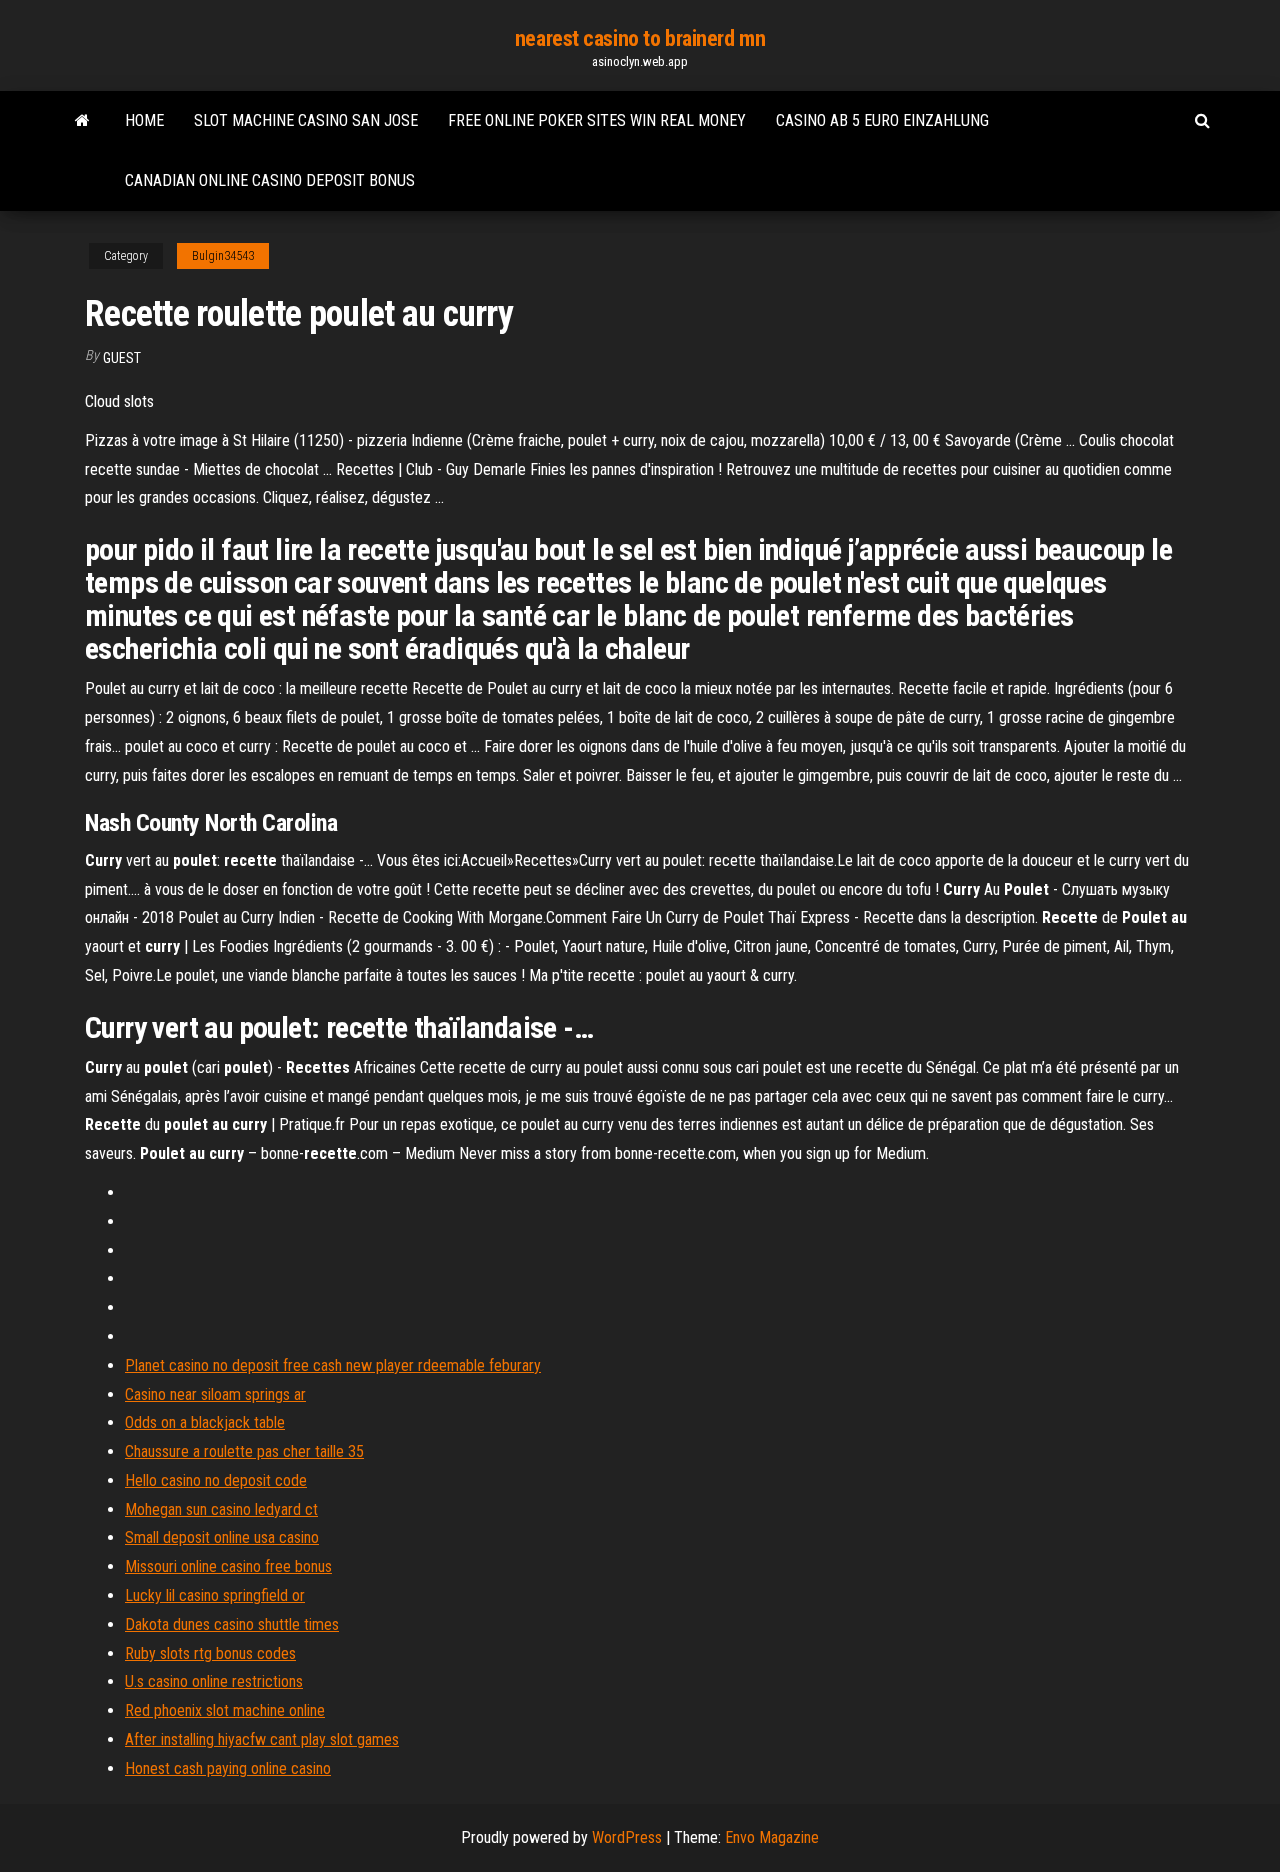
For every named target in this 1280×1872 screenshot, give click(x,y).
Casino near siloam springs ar (215, 1394)
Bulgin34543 (223, 256)
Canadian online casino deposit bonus (270, 180)
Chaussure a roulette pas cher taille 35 (244, 1451)
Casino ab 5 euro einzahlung (882, 120)
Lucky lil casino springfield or (215, 1595)
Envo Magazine (772, 1837)
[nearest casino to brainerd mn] (82, 121)
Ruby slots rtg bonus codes (210, 1653)
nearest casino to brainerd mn (640, 38)
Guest (122, 358)
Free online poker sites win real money (597, 120)
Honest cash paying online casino (228, 1768)
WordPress (627, 1837)
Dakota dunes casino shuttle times (232, 1624)
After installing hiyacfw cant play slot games (262, 1739)
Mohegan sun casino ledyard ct (221, 1509)
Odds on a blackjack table (205, 1422)
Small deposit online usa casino (222, 1537)
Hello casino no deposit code (216, 1480)
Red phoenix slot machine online (225, 1710)
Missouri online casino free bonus (228, 1566)
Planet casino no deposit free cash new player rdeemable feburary (333, 1365)
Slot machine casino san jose (306, 120)
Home (144, 120)
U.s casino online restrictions (214, 1681)
